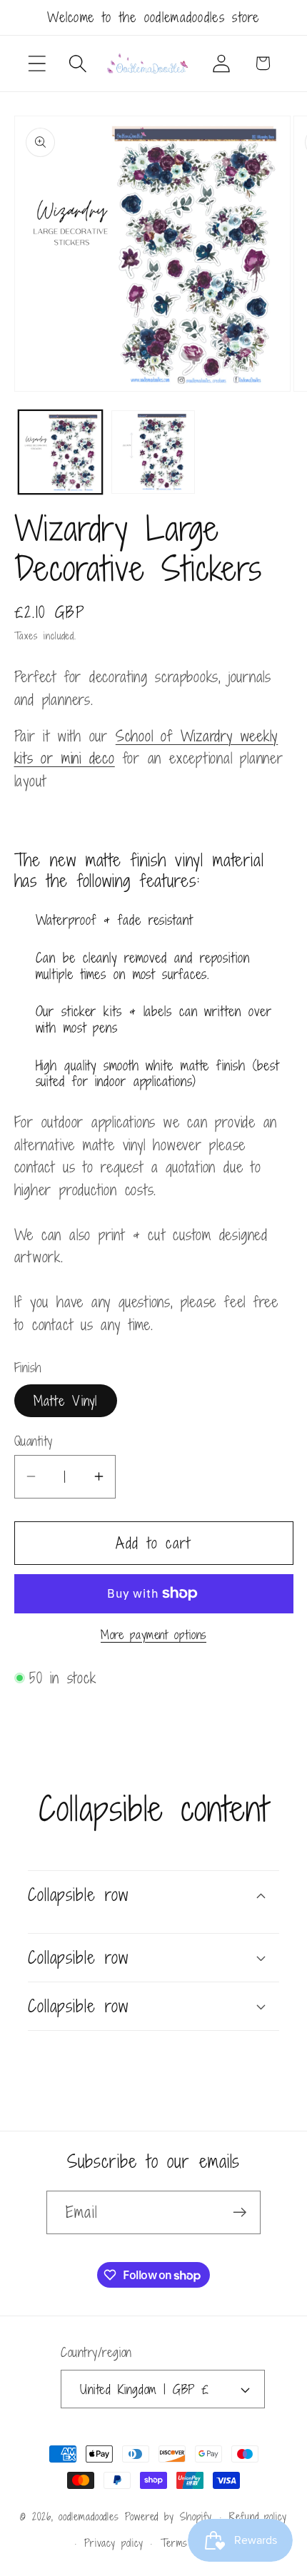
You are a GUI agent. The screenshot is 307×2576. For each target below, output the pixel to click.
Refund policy (258, 2516)
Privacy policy (114, 2543)
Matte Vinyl (66, 1400)
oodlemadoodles (89, 2516)
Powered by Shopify (168, 2516)
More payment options (153, 1636)
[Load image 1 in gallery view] (60, 452)
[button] (37, 63)
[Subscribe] (240, 2212)
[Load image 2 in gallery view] (153, 452)
